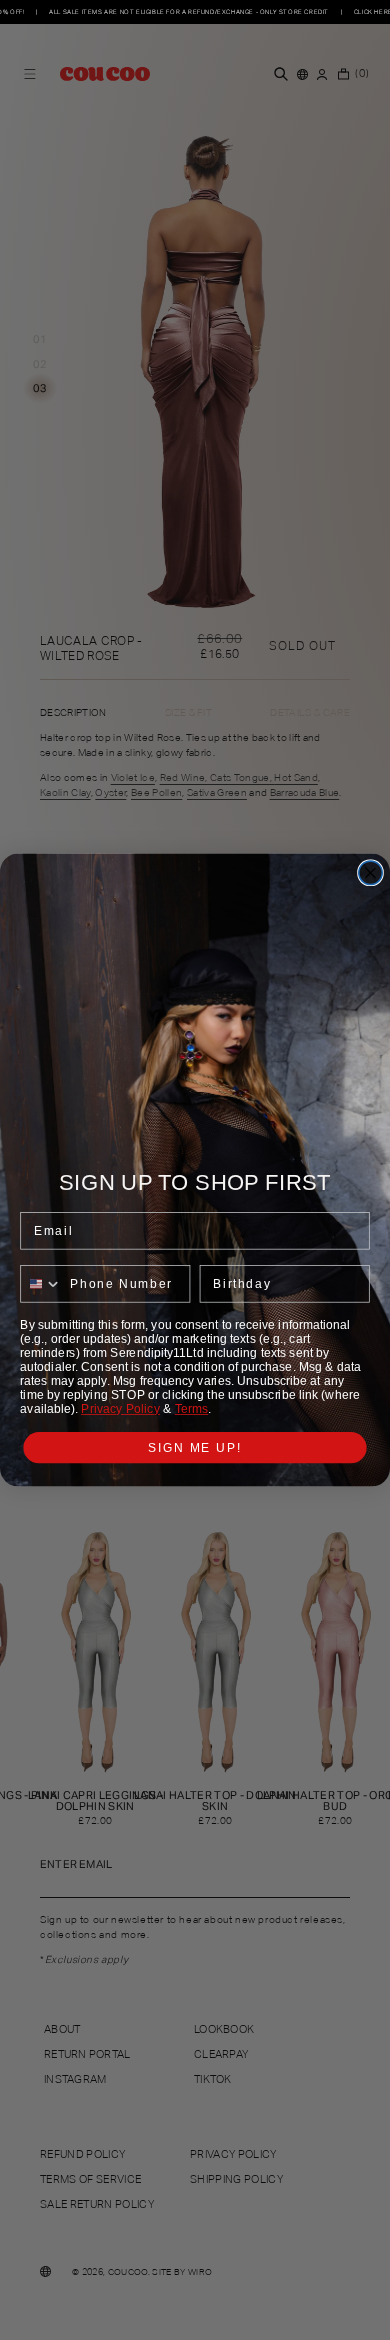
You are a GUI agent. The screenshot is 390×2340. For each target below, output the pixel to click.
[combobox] (41, 1284)
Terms (192, 1408)
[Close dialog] (370, 872)
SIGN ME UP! (195, 1447)
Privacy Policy (120, 1408)
